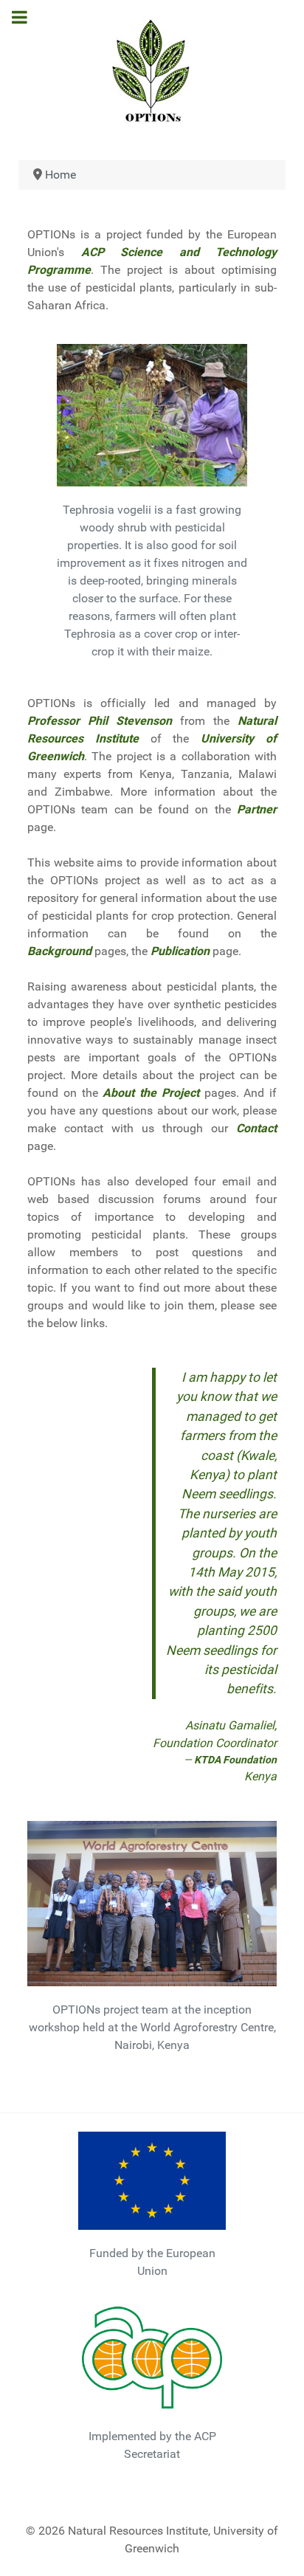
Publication (180, 951)
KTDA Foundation (235, 1760)
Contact (256, 1128)
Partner (257, 809)
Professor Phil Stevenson (100, 721)
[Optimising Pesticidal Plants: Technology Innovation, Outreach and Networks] (152, 70)
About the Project (151, 1093)
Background (59, 951)
